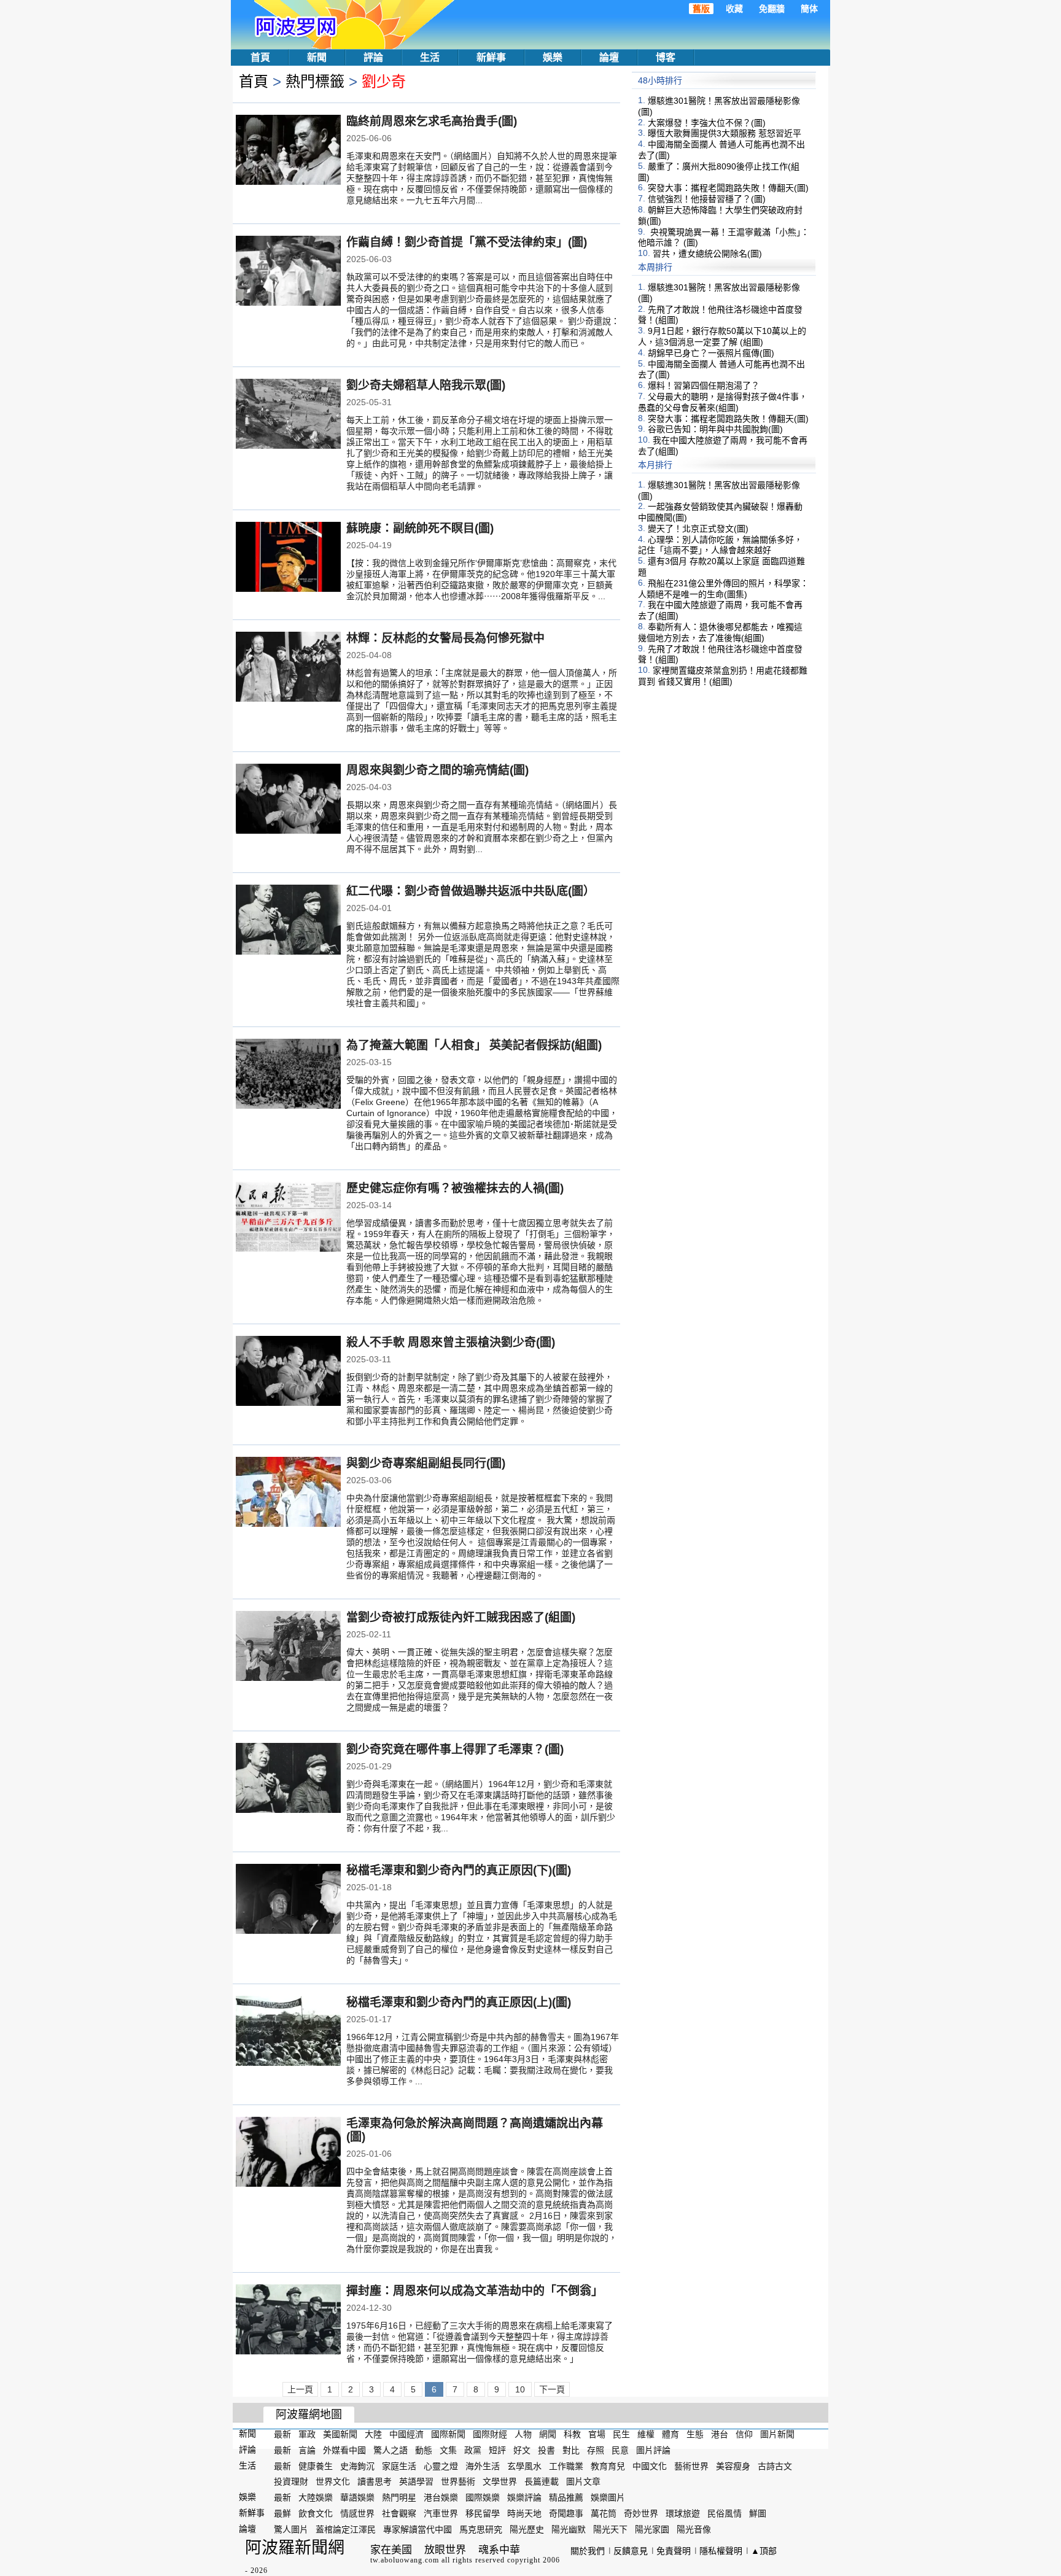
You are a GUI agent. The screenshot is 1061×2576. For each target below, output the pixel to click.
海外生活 (483, 2465)
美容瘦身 (733, 2465)
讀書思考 (375, 2481)
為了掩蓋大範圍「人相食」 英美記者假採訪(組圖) (474, 1045)
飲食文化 (316, 2513)
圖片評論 (653, 2450)
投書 (546, 2450)
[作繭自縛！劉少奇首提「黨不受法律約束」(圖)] (288, 272)
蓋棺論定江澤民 (346, 2529)
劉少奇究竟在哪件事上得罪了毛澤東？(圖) (455, 1749)
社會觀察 (399, 2513)
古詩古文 (775, 2465)
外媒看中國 (344, 2450)
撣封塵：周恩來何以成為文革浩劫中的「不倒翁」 (475, 2291)
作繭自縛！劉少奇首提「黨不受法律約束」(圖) (467, 242)
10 (520, 2389)
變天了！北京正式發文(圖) (698, 529)
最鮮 (282, 2513)
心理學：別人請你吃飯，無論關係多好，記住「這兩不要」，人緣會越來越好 (720, 545)
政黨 (473, 2450)
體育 (670, 2434)
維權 (646, 2434)
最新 (282, 2434)
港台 (720, 2434)
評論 (373, 57)
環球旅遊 (683, 2513)
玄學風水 (524, 2465)
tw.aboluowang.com (405, 2560)
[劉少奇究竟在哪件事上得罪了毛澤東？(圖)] (288, 1779)
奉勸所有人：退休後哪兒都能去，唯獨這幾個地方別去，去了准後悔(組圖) (720, 632)
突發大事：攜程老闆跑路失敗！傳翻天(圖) (728, 188)
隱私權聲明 (721, 2551)
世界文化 (333, 2481)
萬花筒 (604, 2513)
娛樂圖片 (608, 2497)
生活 (430, 57)
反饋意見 (631, 2551)
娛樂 (553, 57)
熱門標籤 (315, 81)
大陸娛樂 (316, 2497)
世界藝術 (458, 2481)
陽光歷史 (527, 2529)
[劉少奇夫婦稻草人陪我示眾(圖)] (288, 415)
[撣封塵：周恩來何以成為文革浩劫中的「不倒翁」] (288, 2321)
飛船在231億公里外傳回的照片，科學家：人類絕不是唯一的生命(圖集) (723, 589)
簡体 (809, 9)
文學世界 (500, 2481)
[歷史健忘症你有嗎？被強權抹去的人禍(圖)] (288, 1218)
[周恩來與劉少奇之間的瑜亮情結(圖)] (288, 800)
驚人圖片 (291, 2529)
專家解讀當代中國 (418, 2529)
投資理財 (291, 2481)
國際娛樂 (483, 2497)
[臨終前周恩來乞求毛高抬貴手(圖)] (288, 151)
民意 (620, 2450)
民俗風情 (725, 2513)
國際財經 (490, 2434)
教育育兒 (608, 2465)
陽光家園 (652, 2529)
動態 (424, 2450)
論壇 (609, 57)
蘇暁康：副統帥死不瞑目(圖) (420, 528)
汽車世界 (441, 2513)
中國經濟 (406, 2434)
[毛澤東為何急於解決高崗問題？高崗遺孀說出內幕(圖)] (288, 2153)
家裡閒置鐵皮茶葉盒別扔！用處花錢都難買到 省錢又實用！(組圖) (723, 676)
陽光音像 (694, 2529)
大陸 (373, 2434)
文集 (448, 2450)
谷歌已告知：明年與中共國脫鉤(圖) (715, 429)
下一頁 (552, 2389)
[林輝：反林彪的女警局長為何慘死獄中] (288, 668)
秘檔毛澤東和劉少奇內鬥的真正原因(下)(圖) (459, 1870)
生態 (695, 2434)
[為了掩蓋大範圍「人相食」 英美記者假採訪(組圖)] (288, 1075)
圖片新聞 (777, 2434)
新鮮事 (491, 57)
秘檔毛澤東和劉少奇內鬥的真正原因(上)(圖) (459, 2002)
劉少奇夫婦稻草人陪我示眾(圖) (426, 385)
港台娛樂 (441, 2497)
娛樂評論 (524, 2497)
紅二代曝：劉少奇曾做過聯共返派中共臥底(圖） (471, 891)
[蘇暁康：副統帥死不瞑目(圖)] (288, 558)
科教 (572, 2434)
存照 (596, 2450)
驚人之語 (391, 2450)
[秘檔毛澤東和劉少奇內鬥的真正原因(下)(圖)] (288, 1900)
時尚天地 (524, 2513)
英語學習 (416, 2481)
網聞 (548, 2434)
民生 (621, 2434)
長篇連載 (542, 2481)
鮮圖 (758, 2513)
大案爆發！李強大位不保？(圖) (707, 122)
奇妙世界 (641, 2513)
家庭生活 (399, 2465)
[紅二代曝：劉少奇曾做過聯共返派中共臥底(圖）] (288, 921)
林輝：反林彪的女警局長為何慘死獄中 (445, 638)
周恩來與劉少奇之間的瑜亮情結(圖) (437, 770)
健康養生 (316, 2465)
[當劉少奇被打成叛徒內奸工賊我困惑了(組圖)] (288, 1647)
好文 (522, 2450)
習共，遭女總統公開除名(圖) (707, 254)
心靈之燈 (441, 2465)
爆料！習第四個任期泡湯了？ (704, 386)
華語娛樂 (357, 2497)
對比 (571, 2450)
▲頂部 (764, 2551)
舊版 (701, 9)
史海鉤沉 (357, 2465)
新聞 (317, 57)
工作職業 (566, 2465)
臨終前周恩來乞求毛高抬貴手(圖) (432, 121)
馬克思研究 (481, 2529)
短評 (497, 2450)
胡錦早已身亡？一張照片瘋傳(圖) (711, 353)
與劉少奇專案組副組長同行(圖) (426, 1463)
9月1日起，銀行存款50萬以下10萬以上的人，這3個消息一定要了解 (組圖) (722, 336)
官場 (597, 2434)
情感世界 (357, 2513)
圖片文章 (583, 2481)
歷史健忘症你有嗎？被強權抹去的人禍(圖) (455, 1188)
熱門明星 (399, 2497)
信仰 (744, 2434)
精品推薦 (566, 2497)
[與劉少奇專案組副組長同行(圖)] (288, 1493)
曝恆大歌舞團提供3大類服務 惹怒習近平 (725, 133)
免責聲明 (674, 2551)
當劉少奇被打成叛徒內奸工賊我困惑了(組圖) (461, 1617)
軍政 (307, 2434)
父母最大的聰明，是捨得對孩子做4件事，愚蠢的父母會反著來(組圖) (723, 402)
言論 (307, 2450)
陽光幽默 (569, 2529)
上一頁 (300, 2389)
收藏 (734, 9)
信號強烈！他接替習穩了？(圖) (707, 199)
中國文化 (650, 2465)
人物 (523, 2434)
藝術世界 (691, 2465)
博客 (666, 57)
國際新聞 (448, 2434)
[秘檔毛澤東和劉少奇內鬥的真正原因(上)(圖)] (288, 2032)
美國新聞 (340, 2434)
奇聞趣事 (566, 2513)
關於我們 (588, 2551)
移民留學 (483, 2513)
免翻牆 (772, 9)
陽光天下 (610, 2529)
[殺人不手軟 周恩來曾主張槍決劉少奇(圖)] (288, 1372)
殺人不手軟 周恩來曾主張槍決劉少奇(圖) (451, 1342)
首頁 (260, 57)
